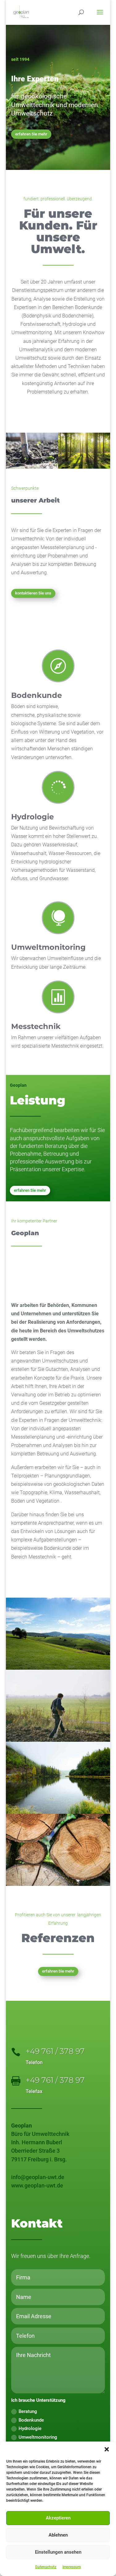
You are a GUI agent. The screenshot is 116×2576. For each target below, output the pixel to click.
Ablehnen (58, 2535)
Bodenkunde (37, 695)
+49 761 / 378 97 (55, 2051)
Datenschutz (46, 2567)
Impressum (72, 2567)
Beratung (28, 2411)
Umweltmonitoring (48, 947)
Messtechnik (36, 1026)
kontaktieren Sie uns (33, 593)
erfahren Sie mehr (31, 134)
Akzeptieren (58, 2518)
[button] (107, 2449)
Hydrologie (32, 817)
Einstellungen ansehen (58, 2552)
